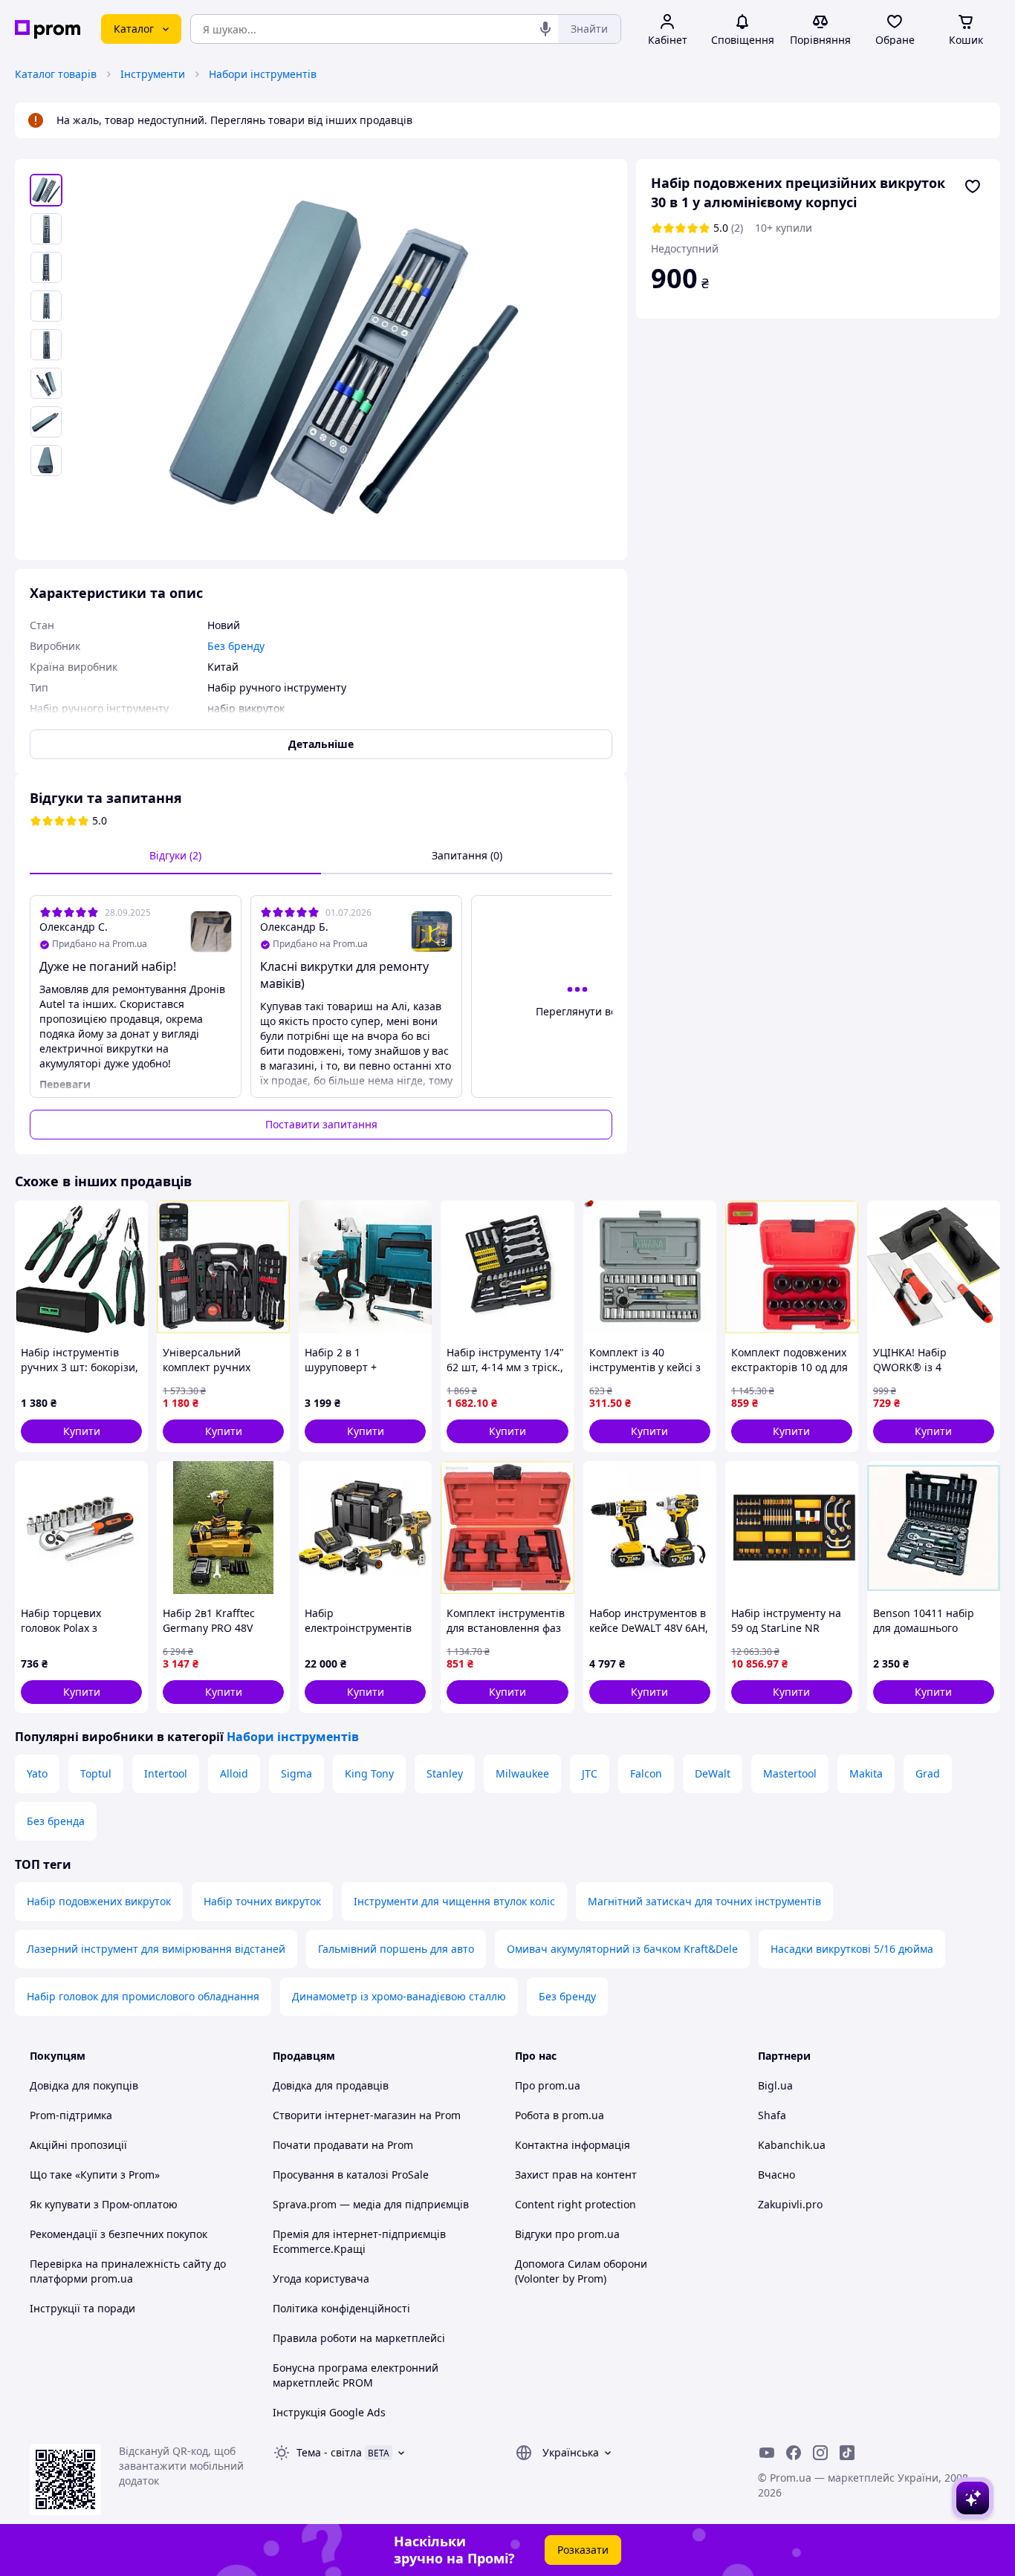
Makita (866, 1773)
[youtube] (767, 2453)
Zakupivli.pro (790, 2204)
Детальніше (321, 744)
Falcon (646, 1773)
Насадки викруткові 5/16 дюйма (852, 1949)
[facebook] (794, 2453)
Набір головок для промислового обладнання (143, 1996)
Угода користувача (321, 2279)
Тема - (329, 2452)
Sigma (296, 1773)
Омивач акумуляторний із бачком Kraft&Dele (622, 1949)
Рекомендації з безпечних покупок (119, 2234)
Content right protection (575, 2204)
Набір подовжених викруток (99, 1901)
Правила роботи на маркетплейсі (359, 2338)
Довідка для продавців (331, 2085)
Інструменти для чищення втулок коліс (454, 1901)
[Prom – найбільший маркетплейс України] (48, 29)
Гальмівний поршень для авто (396, 1949)
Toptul (96, 1773)
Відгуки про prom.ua (567, 2234)
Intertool (166, 1773)
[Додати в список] (973, 186)
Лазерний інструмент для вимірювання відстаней (156, 1949)
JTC (590, 1773)
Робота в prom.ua (560, 2115)
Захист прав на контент (576, 2175)
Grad (928, 1773)
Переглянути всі (577, 1011)
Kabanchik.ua (792, 2145)
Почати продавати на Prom (343, 2145)
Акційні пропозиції (78, 2145)
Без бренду (567, 1996)
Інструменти (153, 74)
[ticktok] (847, 2453)
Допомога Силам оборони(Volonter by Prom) (581, 2271)
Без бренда (56, 1821)
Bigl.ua (775, 2085)
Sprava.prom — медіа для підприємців (371, 2204)
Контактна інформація (573, 2145)
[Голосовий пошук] (545, 29)
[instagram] (820, 2453)
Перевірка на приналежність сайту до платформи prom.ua (128, 2271)
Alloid (234, 1773)
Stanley (445, 1773)
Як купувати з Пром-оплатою (104, 2204)
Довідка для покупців (84, 2085)
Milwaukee (522, 1773)
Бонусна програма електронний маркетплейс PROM (356, 2375)
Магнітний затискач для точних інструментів (704, 1901)
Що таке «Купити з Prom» (95, 2175)
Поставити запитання (321, 1124)
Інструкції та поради (82, 2308)
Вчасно (776, 2175)
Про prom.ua (548, 2085)
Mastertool (790, 1773)
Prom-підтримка (71, 2115)
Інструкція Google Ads (329, 2412)
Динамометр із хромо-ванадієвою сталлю (399, 1996)
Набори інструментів (263, 74)
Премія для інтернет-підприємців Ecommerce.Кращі (359, 2241)
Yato (37, 1773)
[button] (81, 1431)
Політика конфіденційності (341, 2308)
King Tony (369, 1773)
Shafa (772, 2115)
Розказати (583, 2550)
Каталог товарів (56, 74)
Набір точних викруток (262, 1901)
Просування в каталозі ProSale (351, 2175)
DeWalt (713, 1773)
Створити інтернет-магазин (344, 2115)
